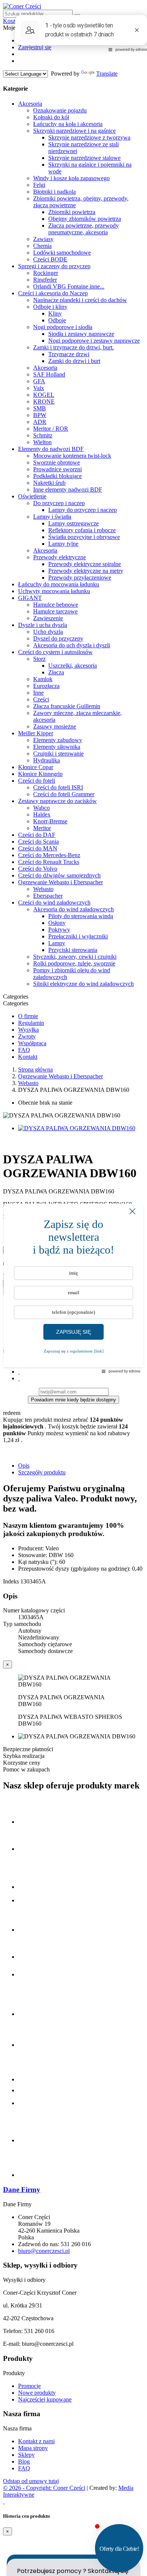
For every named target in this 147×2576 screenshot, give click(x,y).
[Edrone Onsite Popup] (73, 1288)
